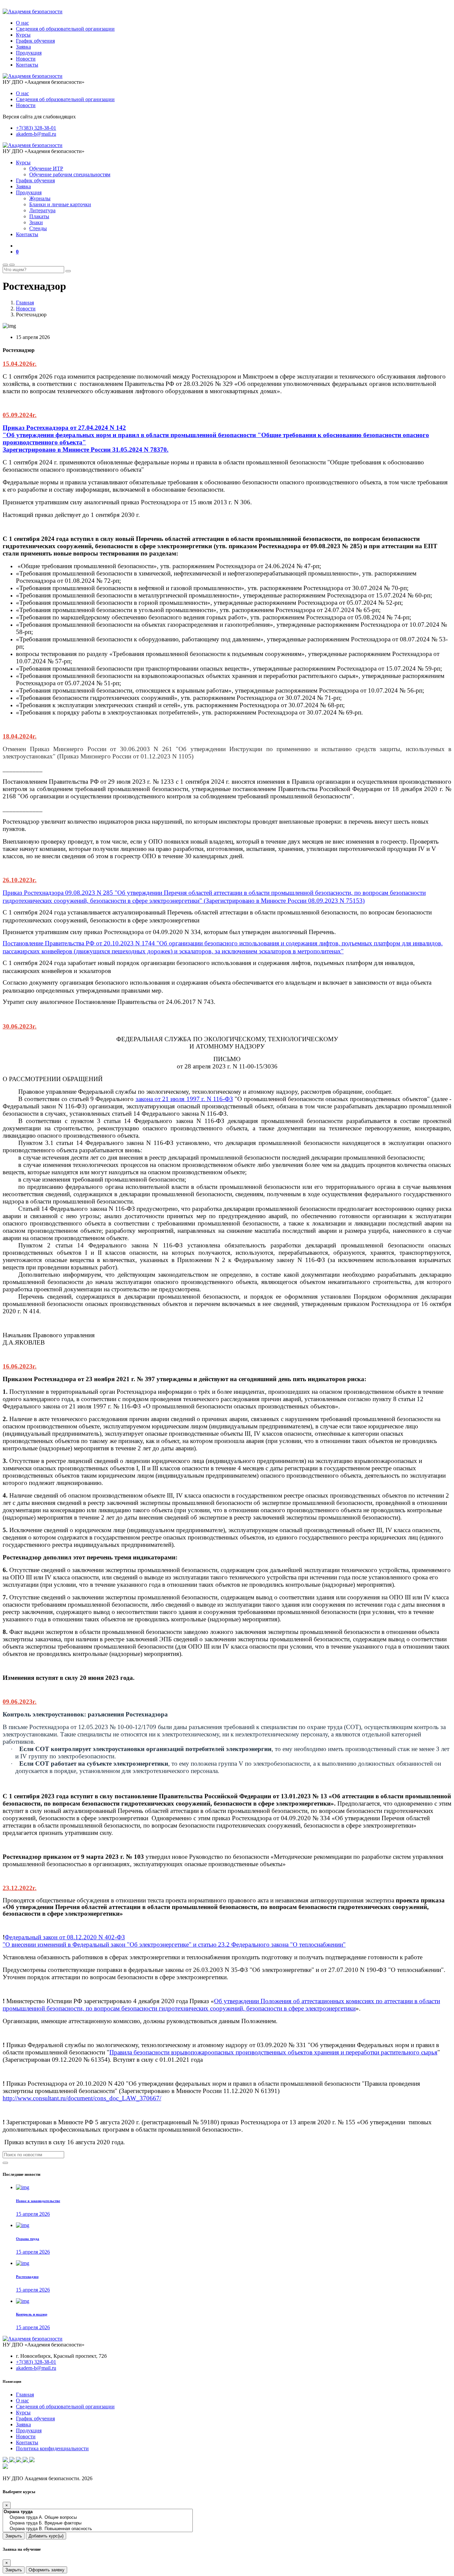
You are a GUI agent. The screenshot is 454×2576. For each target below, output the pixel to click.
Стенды (38, 228)
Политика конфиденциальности (52, 2448)
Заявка (23, 47)
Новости (26, 59)
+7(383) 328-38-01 (36, 128)
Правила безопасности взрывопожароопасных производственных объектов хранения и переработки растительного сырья (273, 2052)
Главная (25, 303)
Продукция (29, 53)
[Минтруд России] (32, 2460)
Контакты (27, 65)
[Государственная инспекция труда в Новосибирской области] (19, 2460)
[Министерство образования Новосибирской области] (13, 2460)
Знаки (36, 222)
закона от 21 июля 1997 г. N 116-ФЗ (184, 1099)
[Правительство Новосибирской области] (26, 2460)
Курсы (23, 35)
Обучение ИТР (46, 168)
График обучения (35, 41)
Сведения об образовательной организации (65, 29)
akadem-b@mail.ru (36, 134)
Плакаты (39, 216)
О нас (22, 23)
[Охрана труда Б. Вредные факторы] (98, 2523)
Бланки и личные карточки (60, 204)
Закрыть (14, 2536)
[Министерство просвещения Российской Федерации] (6, 2460)
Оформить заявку (47, 2570)
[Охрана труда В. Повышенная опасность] (98, 2529)
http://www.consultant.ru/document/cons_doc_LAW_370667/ (82, 2098)
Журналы (40, 198)
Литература (42, 210)
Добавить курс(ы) (46, 2536)
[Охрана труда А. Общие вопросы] (98, 2518)
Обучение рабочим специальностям (70, 174)
